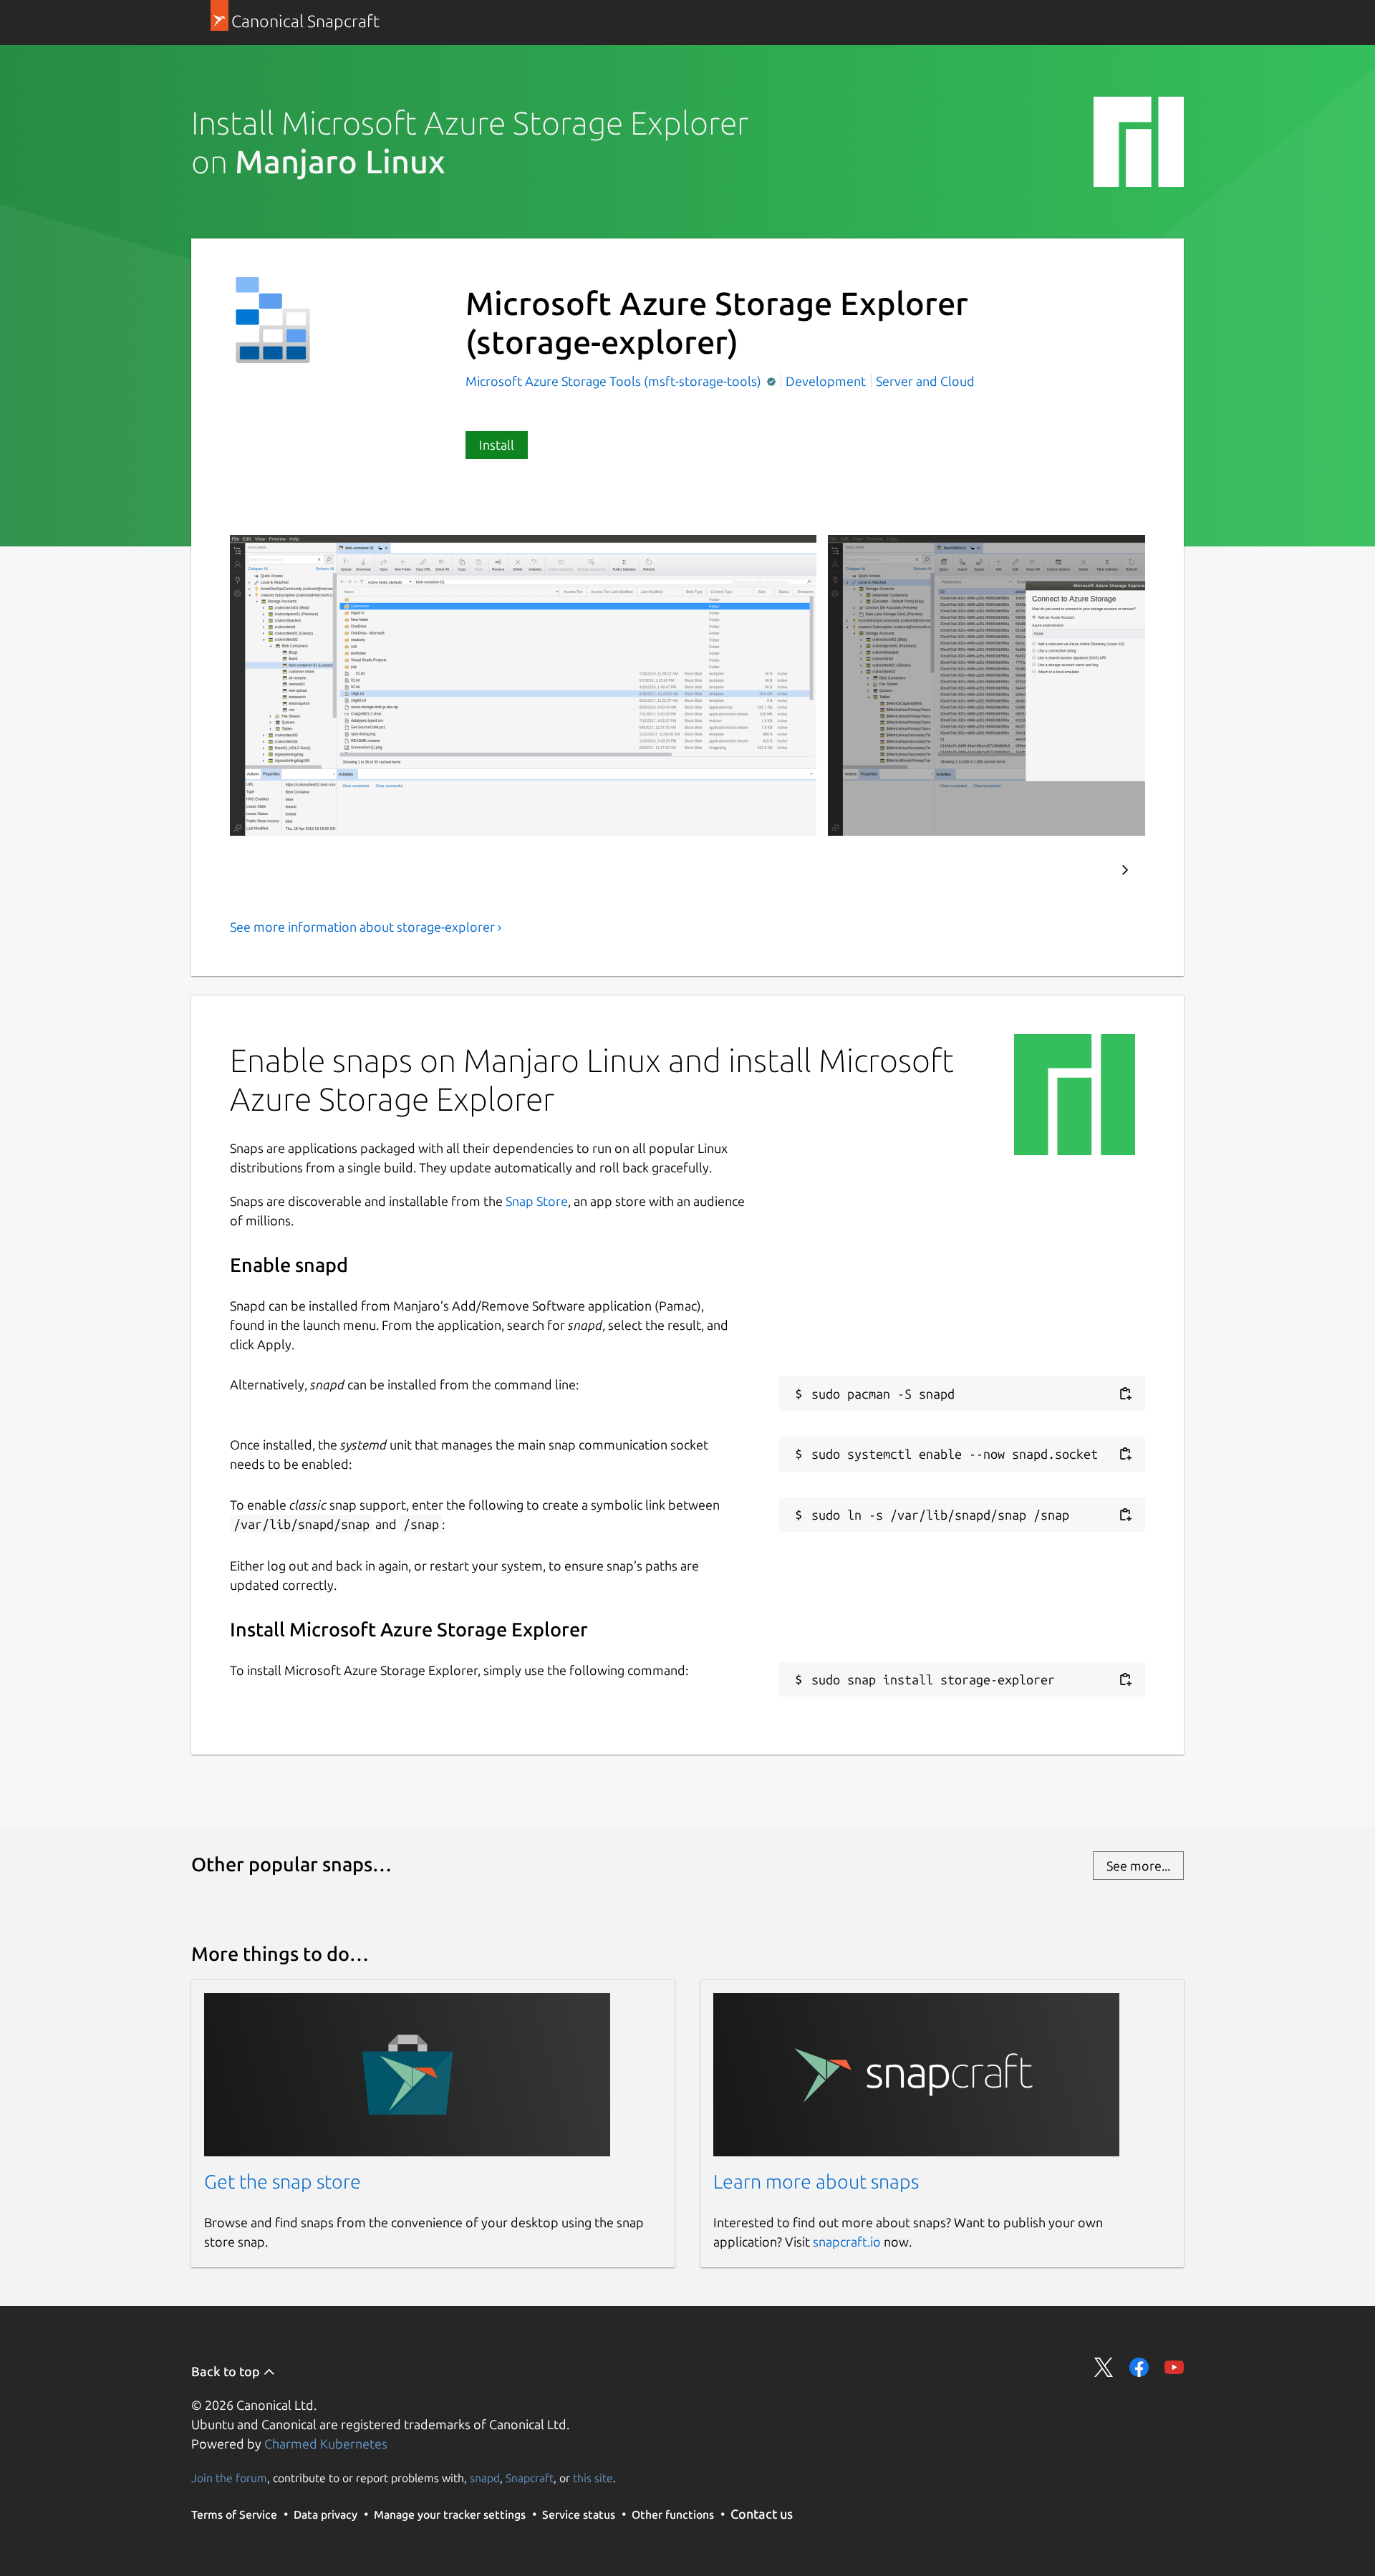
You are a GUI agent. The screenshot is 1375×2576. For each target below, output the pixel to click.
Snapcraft (530, 2478)
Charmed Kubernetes (326, 2444)
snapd (485, 2478)
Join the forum (229, 2478)
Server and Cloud (925, 381)
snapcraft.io (847, 2242)
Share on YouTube (1174, 2367)
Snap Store (537, 1201)
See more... (1138, 1866)
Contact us (762, 2514)
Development (826, 381)
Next (1125, 870)
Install (497, 445)
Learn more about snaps (816, 2181)
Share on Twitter (1104, 2367)
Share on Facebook (1139, 2367)
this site (593, 2478)
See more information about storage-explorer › (366, 927)
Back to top (227, 2371)
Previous (1082, 870)
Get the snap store (283, 2181)
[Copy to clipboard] (1125, 1394)
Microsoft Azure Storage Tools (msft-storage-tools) (615, 381)
